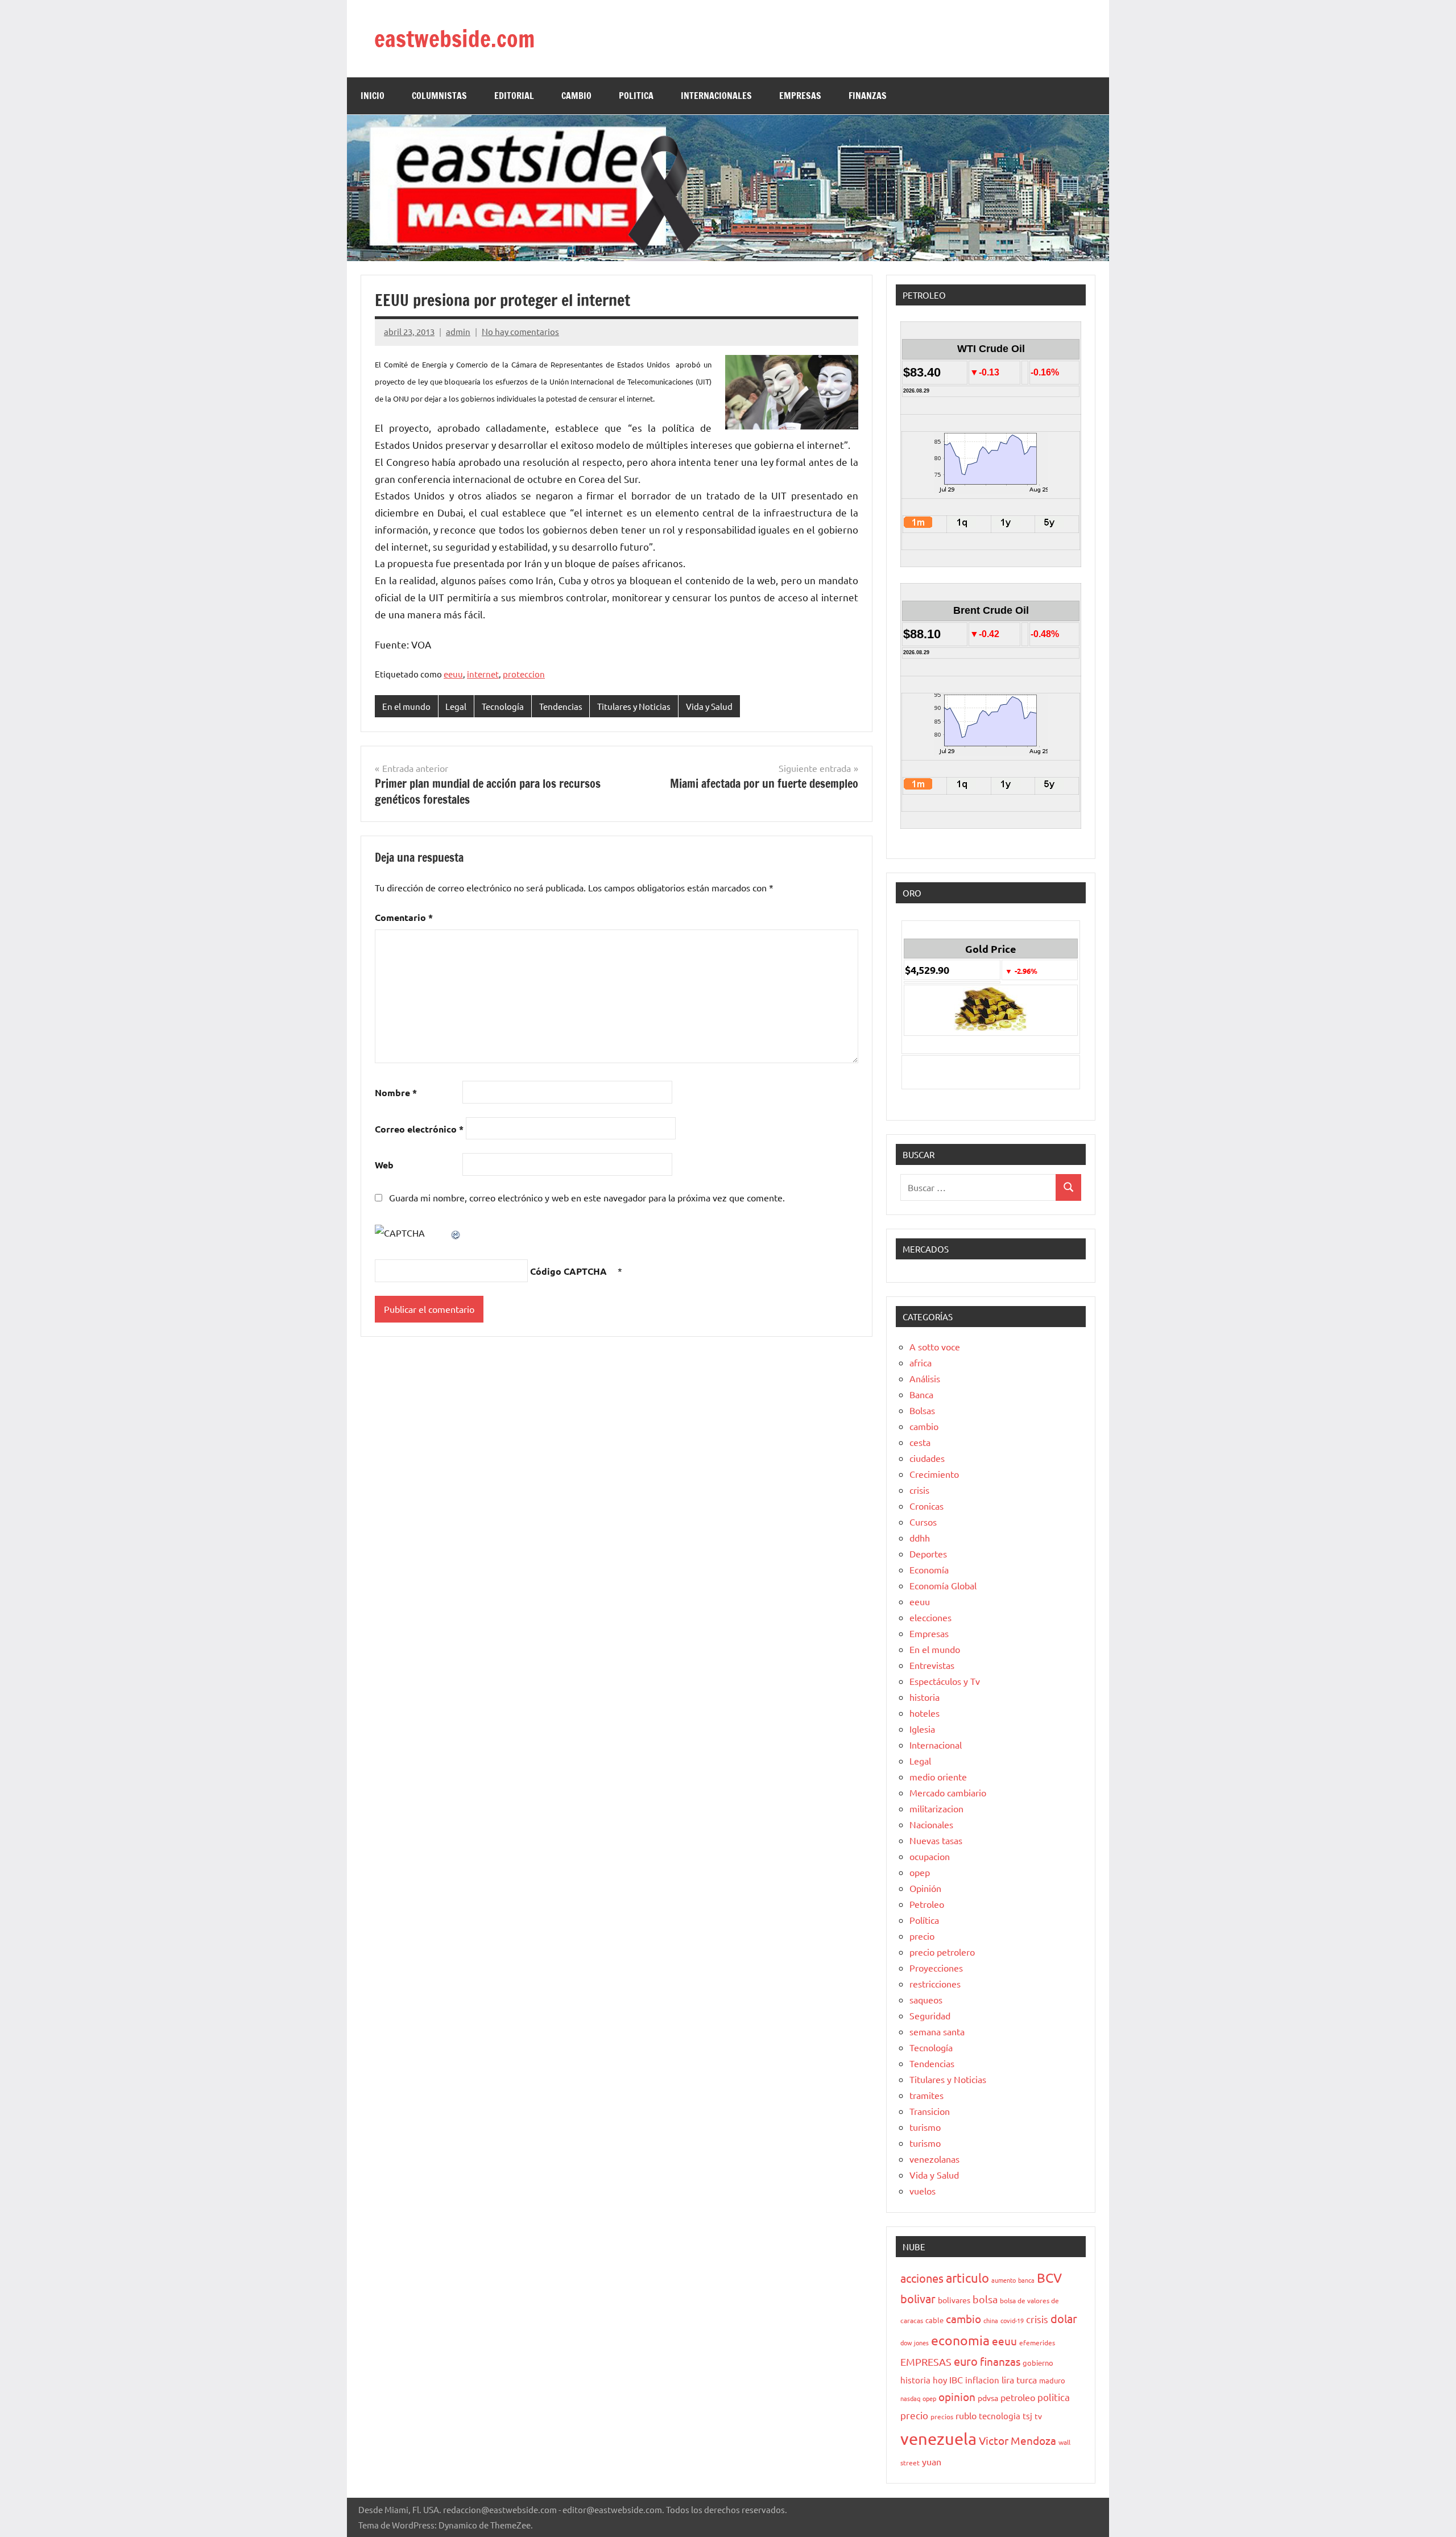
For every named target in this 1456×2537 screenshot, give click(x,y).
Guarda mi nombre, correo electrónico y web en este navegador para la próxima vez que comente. (587, 1197)
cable (934, 2320)
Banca (921, 1394)
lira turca (1019, 2379)
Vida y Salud (709, 706)
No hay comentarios (520, 331)
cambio (924, 1426)
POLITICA (636, 96)
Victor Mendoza (1017, 2440)
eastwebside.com (454, 38)
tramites (926, 2095)
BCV (1049, 2277)
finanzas (1000, 2361)
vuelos (923, 2191)
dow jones (915, 2342)
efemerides (1037, 2342)
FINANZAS (868, 96)
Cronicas (926, 1506)
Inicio (373, 96)
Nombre (396, 1092)
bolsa (985, 2299)
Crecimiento (934, 1474)
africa (921, 1362)
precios (942, 2416)
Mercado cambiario (948, 1792)
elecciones (930, 1617)
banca (1026, 2280)
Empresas (929, 1633)
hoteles (925, 1713)
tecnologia (1000, 2416)
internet (483, 674)
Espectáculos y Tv (945, 1681)
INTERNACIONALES (716, 96)
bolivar (918, 2298)
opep (920, 1872)
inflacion (982, 2380)
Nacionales (931, 1824)
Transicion (930, 2111)
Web (384, 1165)
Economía (929, 1569)
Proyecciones (936, 1968)
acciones (922, 2278)
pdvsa (988, 2398)
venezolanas (934, 2159)
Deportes (928, 1553)
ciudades (927, 1458)
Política (924, 1920)
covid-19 (1012, 2320)
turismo (925, 2127)
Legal (456, 706)
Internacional (936, 1745)
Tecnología (503, 706)
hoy (940, 2380)
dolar (1064, 2318)
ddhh (920, 1538)
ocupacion (930, 1856)
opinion (957, 2396)
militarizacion (936, 1808)
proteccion (524, 674)
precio (922, 1936)
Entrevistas (932, 1665)
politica (1054, 2397)
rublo (966, 2415)
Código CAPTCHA (568, 1271)
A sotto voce (935, 1346)
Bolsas (922, 1410)
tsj (1027, 2416)
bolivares (954, 2300)
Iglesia (922, 1729)
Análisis (925, 1378)
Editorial (514, 96)
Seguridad (930, 2015)
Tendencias (561, 706)
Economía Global (943, 1585)
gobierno (1038, 2363)
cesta (920, 1442)
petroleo (1018, 2397)
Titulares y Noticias (634, 706)
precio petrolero (942, 1952)
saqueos (926, 1999)
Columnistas (439, 96)
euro (966, 2361)
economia (960, 2340)
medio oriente (938, 1776)
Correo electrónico (419, 1129)
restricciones (935, 1984)
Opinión (925, 1888)
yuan (932, 2461)
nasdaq (910, 2398)
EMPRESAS (800, 96)
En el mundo (406, 706)
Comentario (404, 917)
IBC (956, 2379)
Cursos (923, 1522)
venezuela (938, 2439)
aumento (1004, 2280)
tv (1038, 2416)
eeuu (453, 674)
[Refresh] (456, 1233)
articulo (967, 2278)
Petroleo (927, 1904)
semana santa (937, 2031)
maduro (1052, 2380)
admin (458, 331)
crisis (919, 1490)
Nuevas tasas (936, 1840)
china (991, 2320)
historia (925, 1697)
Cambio (576, 96)
